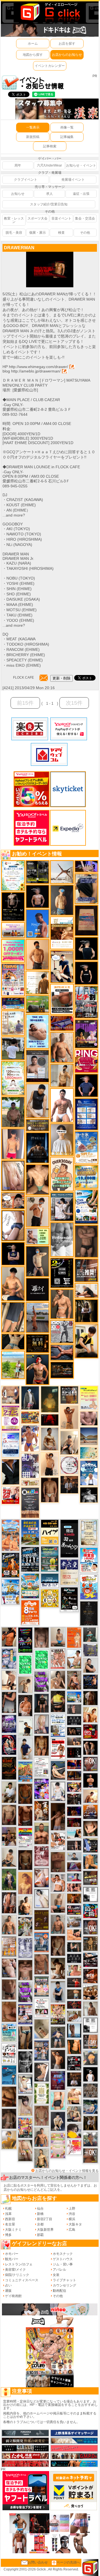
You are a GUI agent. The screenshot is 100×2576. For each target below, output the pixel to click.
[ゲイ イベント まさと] (25, 1860)
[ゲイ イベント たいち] (13, 1225)
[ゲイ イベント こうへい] (9, 1680)
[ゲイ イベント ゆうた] (69, 1442)
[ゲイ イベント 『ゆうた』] (74, 1659)
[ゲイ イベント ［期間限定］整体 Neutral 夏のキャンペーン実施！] (37, 1101)
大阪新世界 (45, 2230)
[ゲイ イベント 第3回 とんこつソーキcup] (30, 1586)
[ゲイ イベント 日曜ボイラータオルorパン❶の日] (90, 1992)
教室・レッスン (14, 220)
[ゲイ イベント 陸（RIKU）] (25, 1705)
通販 (8, 2291)
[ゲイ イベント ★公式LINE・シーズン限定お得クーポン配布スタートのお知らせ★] (13, 951)
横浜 (72, 2219)
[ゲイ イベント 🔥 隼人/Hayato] (13, 1341)
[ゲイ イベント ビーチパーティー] (30, 1532)
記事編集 (67, 137)
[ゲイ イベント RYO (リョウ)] (90, 1780)
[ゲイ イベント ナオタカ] (90, 1828)
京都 (40, 2224)
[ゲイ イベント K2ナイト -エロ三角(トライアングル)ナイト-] (74, 2005)
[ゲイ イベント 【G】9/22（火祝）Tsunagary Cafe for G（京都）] (74, 1877)
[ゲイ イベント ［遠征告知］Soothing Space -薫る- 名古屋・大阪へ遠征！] (58, 1992)
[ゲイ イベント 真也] (58, 2037)
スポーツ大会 (37, 218)
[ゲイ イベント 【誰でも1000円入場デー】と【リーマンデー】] (30, 1417)
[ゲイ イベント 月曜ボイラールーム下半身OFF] (58, 1883)
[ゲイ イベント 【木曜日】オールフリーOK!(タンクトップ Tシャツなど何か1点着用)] (69, 1395)
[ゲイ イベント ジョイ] (90, 2107)
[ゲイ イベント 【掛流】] (58, 1701)
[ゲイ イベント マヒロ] (90, 2058)
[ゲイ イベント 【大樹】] (9, 1836)
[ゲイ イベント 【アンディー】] (74, 1935)
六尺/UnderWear (49, 165)
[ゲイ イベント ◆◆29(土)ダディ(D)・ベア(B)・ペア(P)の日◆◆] (90, 1747)
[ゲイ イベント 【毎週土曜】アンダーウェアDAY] (74, 1776)
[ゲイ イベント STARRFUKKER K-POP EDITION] (42, 1789)
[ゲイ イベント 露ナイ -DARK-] (37, 1289)
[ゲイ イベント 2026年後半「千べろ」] (9, 2053)
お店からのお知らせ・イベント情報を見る (67, 2171)
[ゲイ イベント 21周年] (11, 1565)
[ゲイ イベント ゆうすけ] (50, 1464)
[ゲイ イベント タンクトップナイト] (25, 1771)
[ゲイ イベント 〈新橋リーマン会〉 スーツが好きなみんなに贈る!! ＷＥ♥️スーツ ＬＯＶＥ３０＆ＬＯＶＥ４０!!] (42, 1942)
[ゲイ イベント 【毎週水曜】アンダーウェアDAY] (62, 1023)
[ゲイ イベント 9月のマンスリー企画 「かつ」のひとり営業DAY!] (58, 1725)
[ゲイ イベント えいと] (74, 1970)
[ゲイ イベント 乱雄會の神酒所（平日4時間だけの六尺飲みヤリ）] (30, 1465)
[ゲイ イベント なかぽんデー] (50, 1399)
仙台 (40, 2209)
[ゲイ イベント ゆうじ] (9, 1815)
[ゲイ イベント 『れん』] (37, 1261)
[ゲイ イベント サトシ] (13, 1048)
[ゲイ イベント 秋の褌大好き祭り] (74, 1637)
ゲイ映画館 (13, 2296)
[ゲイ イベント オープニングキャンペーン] (37, 1343)
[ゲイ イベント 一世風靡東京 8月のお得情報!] (86, 888)
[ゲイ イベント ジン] (11, 1395)
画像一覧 (67, 127)
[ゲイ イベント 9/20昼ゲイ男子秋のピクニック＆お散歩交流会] (25, 1926)
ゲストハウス (63, 2259)
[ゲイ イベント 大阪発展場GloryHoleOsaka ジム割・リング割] (37, 872)
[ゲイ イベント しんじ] (9, 2119)
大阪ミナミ (13, 2230)
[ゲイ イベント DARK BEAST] (25, 1640)
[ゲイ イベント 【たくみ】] (58, 1679)
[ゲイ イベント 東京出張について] (74, 1697)
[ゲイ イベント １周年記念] (13, 1317)
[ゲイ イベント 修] (69, 1484)
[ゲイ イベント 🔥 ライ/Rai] (74, 1983)
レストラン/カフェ (19, 2264)
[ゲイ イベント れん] (42, 1724)
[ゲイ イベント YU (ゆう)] (37, 896)
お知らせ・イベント (81, 165)
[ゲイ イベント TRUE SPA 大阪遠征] (37, 1236)
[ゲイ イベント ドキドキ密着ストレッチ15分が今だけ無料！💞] (13, 906)
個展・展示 (37, 233)
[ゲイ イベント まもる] (58, 1968)
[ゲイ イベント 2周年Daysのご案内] (62, 1273)
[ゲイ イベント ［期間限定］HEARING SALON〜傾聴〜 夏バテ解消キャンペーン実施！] (86, 1341)
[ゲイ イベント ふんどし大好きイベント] (90, 1943)
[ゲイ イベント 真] (90, 1698)
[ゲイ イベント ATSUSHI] (13, 1364)
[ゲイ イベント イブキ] (25, 2150)
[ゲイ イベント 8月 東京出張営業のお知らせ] (37, 923)
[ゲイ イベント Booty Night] (58, 1749)
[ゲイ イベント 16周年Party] (11, 1592)
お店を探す (67, 44)
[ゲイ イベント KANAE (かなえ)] (86, 973)
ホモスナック (63, 2254)
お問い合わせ (38, 2562)
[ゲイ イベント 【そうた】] (62, 1139)
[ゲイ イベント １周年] (69, 1599)
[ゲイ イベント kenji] (11, 1472)
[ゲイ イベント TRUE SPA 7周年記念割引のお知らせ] (37, 1031)
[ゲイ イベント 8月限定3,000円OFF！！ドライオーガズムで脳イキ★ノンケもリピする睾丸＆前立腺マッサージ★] (62, 1352)
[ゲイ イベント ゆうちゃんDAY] (89, 1473)
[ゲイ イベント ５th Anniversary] (11, 1445)
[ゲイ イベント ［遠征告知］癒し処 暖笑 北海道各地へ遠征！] (13, 1283)
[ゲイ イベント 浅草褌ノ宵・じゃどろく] (9, 1658)
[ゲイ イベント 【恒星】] (42, 2137)
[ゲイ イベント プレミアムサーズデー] (69, 1465)
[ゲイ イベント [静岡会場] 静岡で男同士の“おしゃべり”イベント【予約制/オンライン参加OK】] (42, 1660)
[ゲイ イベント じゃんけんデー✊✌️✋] (89, 1398)
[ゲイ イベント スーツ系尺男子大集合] (62, 1370)
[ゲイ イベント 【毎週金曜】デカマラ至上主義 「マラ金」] (74, 1787)
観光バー (12, 2259)
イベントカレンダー (50, 66)
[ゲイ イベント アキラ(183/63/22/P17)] (90, 2139)
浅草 (8, 2214)
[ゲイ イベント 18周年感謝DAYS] (50, 1580)
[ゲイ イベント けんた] (9, 1903)
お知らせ (18, 194)
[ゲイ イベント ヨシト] (74, 2131)
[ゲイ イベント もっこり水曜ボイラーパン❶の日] (62, 1105)
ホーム (33, 44)
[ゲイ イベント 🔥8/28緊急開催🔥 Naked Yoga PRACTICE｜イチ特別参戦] (9, 1768)
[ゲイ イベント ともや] (90, 1714)
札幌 (8, 2209)
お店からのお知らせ (67, 55)
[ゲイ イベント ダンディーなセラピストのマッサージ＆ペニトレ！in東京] (74, 2030)
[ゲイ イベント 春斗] (25, 1815)
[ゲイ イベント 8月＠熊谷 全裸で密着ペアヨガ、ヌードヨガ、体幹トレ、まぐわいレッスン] (89, 1436)
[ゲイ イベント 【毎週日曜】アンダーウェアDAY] (74, 1867)
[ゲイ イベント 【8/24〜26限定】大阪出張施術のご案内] (86, 1290)
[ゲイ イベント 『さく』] (30, 1398)
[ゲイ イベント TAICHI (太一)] (86, 1085)
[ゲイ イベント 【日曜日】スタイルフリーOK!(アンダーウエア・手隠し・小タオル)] (90, 1764)
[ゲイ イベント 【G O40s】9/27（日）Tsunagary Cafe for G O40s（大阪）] (74, 1856)
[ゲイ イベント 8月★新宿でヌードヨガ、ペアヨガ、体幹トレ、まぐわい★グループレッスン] (62, 872)
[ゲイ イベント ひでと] (9, 1968)
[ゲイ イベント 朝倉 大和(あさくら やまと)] (89, 1418)
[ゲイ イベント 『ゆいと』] (58, 2121)
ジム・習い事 (63, 2264)
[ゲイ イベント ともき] (58, 1791)
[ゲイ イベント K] (50, 1439)
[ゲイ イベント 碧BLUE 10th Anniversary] (37, 1147)
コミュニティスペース (22, 2280)
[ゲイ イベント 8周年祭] (50, 1598)
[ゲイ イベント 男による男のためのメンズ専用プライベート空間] (86, 1114)
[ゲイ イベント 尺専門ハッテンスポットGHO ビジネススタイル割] (90, 1845)
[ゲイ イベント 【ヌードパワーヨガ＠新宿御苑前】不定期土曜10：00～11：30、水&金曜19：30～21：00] (37, 1317)
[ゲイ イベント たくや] (37, 954)
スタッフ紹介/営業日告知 (49, 204)
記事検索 (50, 146)
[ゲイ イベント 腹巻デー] (25, 1948)
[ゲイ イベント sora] (37, 1179)
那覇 (40, 2235)
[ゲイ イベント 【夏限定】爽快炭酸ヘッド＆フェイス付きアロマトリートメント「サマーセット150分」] (89, 1452)
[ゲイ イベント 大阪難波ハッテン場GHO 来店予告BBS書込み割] (90, 1731)
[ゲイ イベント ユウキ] (25, 1883)
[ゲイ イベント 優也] (74, 2047)
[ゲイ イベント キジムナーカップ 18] (50, 1559)
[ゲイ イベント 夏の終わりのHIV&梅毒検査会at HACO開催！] (89, 1560)
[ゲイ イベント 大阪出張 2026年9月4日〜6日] (90, 1976)
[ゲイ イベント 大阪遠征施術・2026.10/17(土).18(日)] (74, 2096)
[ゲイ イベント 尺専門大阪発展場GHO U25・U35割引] (90, 1911)
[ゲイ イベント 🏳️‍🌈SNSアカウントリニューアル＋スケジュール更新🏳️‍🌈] (37, 983)
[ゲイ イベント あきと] (58, 1946)
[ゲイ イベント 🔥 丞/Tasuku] (74, 1741)
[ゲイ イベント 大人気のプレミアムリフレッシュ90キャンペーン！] (86, 866)
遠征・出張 (81, 194)
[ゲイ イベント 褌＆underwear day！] (42, 2008)
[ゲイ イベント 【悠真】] (58, 1924)
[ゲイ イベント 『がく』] (37, 1369)
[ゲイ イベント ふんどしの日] (42, 1920)
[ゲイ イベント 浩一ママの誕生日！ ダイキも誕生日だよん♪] (58, 2145)
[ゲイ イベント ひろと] (37, 1211)
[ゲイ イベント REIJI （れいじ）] (90, 2074)
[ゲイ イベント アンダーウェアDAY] (74, 1958)
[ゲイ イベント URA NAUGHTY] (30, 1502)
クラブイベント (26, 180)
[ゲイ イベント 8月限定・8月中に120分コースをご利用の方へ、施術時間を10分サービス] (13, 875)
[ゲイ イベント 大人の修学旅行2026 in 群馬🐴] (11, 1535)
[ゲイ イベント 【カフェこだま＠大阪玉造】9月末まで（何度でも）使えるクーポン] (86, 1147)
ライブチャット (64, 2280)
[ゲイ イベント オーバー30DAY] (62, 1174)
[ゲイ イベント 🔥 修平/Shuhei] (9, 1702)
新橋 (40, 2214)
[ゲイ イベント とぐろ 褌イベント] (25, 1992)
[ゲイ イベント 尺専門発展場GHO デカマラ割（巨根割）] (11, 1495)
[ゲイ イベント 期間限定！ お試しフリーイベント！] (37, 1125)
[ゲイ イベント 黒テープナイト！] (90, 1960)
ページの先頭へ (68, 2562)
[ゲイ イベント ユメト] (13, 1144)
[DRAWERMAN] (50, 254)
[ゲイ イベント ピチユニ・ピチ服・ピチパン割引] (86, 1002)
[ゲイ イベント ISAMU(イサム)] (86, 948)
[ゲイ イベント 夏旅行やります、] (86, 920)
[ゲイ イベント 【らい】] (25, 2105)
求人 (49, 194)
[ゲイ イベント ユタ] (90, 2008)
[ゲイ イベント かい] (42, 2029)
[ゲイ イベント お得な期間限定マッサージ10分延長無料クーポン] (13, 1200)
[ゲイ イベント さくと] (9, 1857)
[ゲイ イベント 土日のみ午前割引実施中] (74, 1834)
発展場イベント (73, 180)
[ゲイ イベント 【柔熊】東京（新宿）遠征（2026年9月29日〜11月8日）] (90, 2025)
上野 (72, 2209)
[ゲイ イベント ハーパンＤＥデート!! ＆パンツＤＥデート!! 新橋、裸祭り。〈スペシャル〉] (9, 1946)
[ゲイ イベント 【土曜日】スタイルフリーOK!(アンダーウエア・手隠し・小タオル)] (90, 1927)
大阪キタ (75, 2224)
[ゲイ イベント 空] (58, 2101)
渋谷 (72, 2214)
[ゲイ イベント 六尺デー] (62, 1332)
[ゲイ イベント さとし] (13, 1175)
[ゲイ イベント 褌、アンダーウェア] (62, 999)
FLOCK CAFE (23, 678)
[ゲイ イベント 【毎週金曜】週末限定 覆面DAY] (74, 1811)
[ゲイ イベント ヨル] (25, 1727)
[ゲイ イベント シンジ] (58, 2059)
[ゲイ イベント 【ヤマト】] (90, 1861)
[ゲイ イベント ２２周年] (89, 1587)
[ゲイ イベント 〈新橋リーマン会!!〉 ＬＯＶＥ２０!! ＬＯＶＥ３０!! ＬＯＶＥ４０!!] (42, 2050)
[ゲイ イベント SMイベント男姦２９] (74, 1752)
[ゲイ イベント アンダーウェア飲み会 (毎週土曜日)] (90, 1650)
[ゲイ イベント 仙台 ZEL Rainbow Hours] (25, 1838)
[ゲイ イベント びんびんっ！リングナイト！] (86, 1061)
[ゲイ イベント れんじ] (42, 1964)
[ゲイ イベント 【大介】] (74, 1947)
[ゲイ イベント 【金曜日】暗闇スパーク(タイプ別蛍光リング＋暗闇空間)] (90, 1878)
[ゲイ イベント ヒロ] (62, 1075)
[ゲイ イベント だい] (50, 1490)
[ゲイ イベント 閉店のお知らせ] (69, 1538)
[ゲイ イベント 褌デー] (42, 1856)
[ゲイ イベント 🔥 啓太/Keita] (9, 1879)
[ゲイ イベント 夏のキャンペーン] (13, 1078)
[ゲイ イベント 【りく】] (9, 2140)
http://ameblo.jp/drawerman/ (36, 371)
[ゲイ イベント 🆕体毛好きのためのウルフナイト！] (90, 2090)
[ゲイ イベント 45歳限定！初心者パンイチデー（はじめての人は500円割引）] (90, 1812)
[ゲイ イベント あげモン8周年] (30, 1612)
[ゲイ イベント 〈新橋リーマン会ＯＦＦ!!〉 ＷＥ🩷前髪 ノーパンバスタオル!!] (42, 1986)
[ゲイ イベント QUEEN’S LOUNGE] (86, 1034)
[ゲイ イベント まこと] (25, 1684)
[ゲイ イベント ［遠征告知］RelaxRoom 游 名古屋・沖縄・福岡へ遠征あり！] (25, 1749)
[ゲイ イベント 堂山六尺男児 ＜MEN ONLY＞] (58, 1658)
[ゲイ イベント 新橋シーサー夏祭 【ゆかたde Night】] (42, 1810)
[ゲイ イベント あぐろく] (74, 2147)
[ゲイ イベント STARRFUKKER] (9, 1745)
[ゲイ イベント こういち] (25, 1794)
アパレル (59, 2270)
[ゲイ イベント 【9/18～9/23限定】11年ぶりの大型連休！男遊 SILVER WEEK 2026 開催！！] (90, 1681)
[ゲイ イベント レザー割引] (74, 2063)
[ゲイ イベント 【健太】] (25, 1905)
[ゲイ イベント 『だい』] (62, 900)
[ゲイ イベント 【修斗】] (9, 1925)
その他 (85, 233)
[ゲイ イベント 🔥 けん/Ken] (74, 1845)
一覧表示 (33, 127)
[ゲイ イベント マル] (58, 1903)
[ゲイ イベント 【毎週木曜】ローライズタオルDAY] (50, 1420)
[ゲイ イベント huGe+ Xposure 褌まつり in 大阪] (58, 2014)
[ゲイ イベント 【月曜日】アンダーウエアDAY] (90, 2041)
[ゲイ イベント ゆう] (42, 1877)
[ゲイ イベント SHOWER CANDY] (9, 1724)
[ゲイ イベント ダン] (9, 1637)
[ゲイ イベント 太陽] (25, 2038)
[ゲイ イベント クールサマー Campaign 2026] (86, 1207)
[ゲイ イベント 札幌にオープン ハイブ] (50, 1532)
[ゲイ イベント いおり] (42, 1898)
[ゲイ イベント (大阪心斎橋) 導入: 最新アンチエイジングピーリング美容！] (37, 1066)
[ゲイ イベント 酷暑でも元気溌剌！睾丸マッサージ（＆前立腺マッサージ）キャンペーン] (62, 933)
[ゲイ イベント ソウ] (90, 1635)
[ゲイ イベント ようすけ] (42, 1746)
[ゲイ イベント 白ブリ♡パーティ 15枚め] (58, 1841)
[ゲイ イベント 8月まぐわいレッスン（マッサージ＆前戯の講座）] (74, 2016)
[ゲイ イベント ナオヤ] (62, 1304)
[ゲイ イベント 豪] (90, 2123)
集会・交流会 (85, 218)
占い (8, 2285)
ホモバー (12, 2254)
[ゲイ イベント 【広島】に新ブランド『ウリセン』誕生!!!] (42, 2093)
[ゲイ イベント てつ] (86, 1241)
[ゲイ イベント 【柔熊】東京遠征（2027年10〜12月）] (90, 1894)
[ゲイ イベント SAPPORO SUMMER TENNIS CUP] (30, 1559)
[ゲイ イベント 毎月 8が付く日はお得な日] (74, 1799)
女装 (56, 2275)
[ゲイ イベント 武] (74, 2079)
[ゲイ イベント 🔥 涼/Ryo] (74, 1898)
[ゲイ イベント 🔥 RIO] (13, 1112)
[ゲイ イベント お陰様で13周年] (37, 1004)
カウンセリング (64, 2285)
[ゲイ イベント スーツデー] (9, 2075)
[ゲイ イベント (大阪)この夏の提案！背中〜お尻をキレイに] (62, 1207)
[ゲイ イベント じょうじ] (9, 1989)
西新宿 (10, 2219)
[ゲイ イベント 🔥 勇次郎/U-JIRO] (42, 1703)
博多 (8, 2235)
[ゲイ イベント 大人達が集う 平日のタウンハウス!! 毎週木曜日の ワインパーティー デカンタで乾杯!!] (11, 1418)
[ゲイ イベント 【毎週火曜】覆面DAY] (74, 1822)
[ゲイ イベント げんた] (25, 1970)
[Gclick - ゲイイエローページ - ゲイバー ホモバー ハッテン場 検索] (50, 12)
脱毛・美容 (14, 233)
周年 (18, 165)
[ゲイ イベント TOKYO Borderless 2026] (13, 980)
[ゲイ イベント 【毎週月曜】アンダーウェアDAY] (74, 1764)
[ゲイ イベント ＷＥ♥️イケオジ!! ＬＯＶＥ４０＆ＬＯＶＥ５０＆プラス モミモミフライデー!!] (25, 2014)
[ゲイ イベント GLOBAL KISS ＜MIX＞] (25, 2127)
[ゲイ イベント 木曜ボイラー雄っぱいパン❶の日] (30, 1438)
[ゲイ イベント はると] (25, 2084)
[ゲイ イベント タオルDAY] (25, 2062)
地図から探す (33, 55)
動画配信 (59, 2291)
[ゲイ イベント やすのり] (9, 2011)
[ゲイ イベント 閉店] (89, 1533)
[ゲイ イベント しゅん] (58, 1816)
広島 (72, 2230)
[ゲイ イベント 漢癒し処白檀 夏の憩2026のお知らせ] (13, 1023)
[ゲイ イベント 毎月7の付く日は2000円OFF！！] (30, 1483)
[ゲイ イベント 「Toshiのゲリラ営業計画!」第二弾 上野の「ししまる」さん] (9, 2032)
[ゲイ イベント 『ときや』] (58, 1770)
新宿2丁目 (45, 2219)
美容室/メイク (15, 2270)
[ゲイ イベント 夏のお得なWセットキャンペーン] (86, 1177)
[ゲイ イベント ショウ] (90, 1665)
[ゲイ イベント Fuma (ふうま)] (13, 1253)
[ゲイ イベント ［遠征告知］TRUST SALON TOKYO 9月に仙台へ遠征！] (9, 1792)
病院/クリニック (17, 2275)
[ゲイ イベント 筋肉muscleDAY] (62, 1239)
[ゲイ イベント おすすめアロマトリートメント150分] (13, 930)
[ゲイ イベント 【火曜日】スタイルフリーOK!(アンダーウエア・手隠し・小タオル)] (90, 2156)
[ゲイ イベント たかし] (42, 2072)
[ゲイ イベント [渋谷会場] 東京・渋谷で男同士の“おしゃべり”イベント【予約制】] (25, 1665)
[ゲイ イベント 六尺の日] (74, 1731)
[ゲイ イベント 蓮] (86, 1311)
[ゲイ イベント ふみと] (9, 2096)
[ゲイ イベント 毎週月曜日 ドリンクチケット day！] (42, 1767)
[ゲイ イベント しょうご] (69, 1417)
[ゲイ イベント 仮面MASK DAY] (89, 1495)
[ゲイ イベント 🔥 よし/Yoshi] (74, 1994)
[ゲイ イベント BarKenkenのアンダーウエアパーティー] (58, 2080)
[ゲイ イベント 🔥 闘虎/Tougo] (42, 1833)
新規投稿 (33, 137)
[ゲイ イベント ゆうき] (58, 1637)
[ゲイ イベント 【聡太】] (42, 2158)
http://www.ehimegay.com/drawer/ (38, 367)
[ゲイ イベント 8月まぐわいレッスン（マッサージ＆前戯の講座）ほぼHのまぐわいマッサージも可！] (74, 1922)
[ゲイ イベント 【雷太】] (62, 1047)
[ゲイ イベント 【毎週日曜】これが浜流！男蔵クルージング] (74, 1910)
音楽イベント (61, 218)
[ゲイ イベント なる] (74, 2114)
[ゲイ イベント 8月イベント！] (13, 1003)
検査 (61, 233)
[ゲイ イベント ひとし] (42, 1637)
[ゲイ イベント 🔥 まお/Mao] (74, 1709)
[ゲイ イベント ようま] (74, 1680)
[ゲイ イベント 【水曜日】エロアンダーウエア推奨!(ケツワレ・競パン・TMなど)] (86, 1270)
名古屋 (10, 2224)
